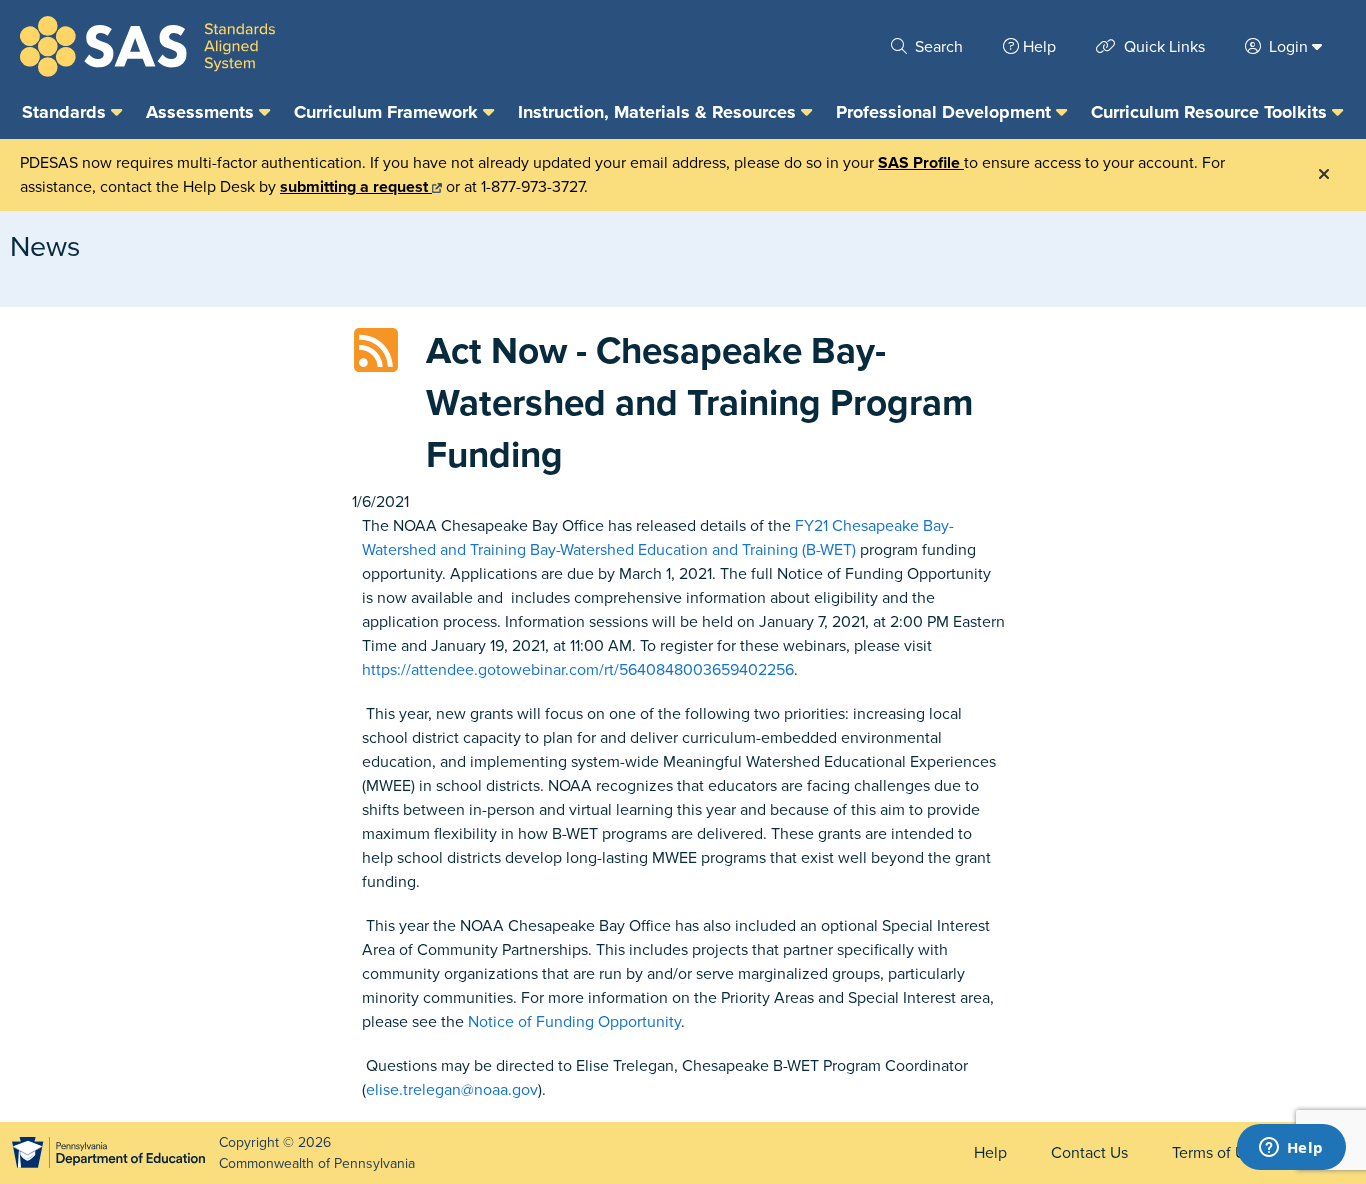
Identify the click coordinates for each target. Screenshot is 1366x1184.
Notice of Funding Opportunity (574, 1022)
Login (1288, 47)
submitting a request (356, 187)
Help (1039, 47)
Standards (66, 112)
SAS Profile (921, 163)
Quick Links (1162, 47)
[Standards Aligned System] (147, 46)
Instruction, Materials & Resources (659, 112)
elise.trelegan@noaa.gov (452, 1090)
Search (937, 47)
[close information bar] (1324, 175)
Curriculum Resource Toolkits (1211, 112)
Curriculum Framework (388, 112)
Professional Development (946, 112)
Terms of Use (1217, 1153)
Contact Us (1089, 1153)
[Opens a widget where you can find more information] (1291, 1149)
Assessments (202, 112)
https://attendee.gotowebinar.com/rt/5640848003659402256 (578, 670)
